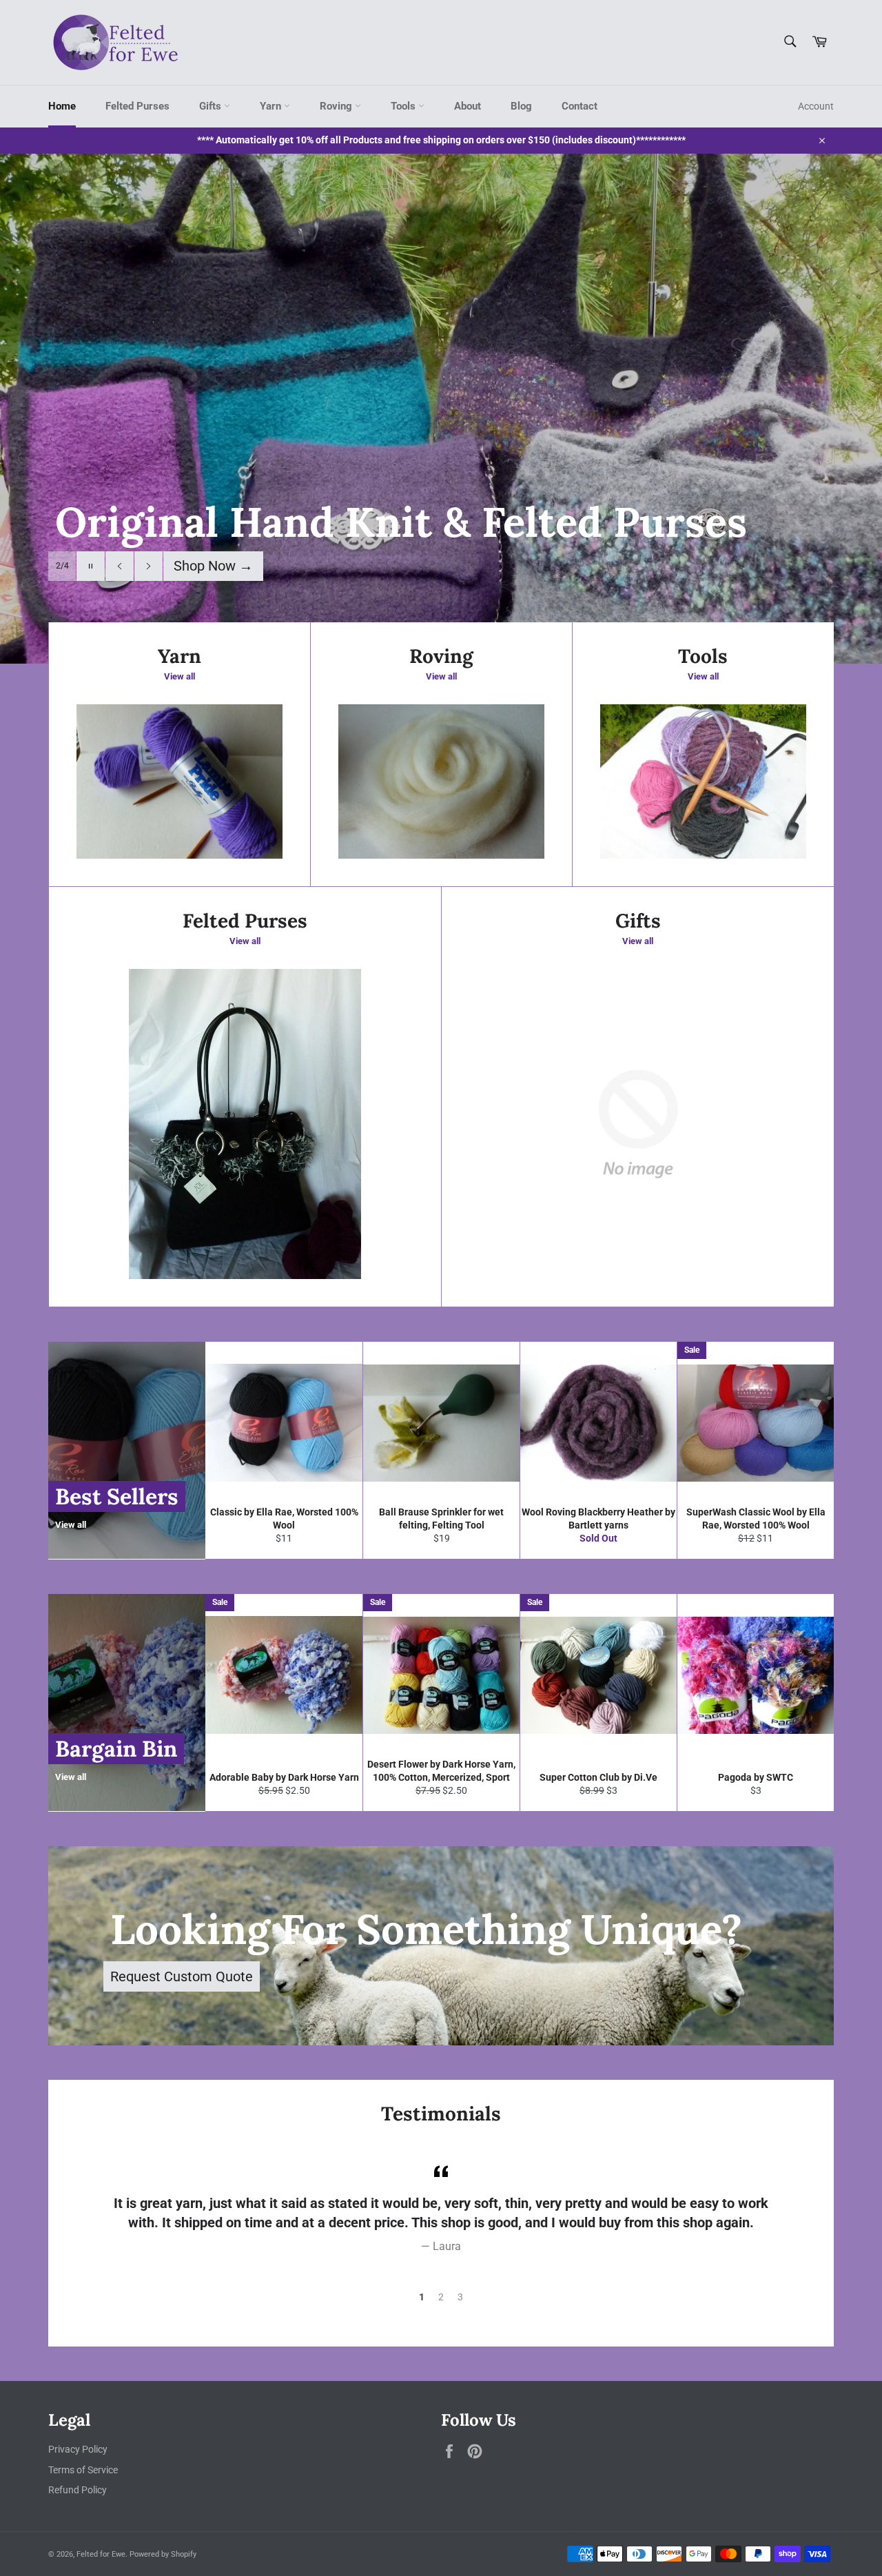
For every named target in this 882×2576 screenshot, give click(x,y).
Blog (521, 106)
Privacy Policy (78, 2449)
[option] (441, 409)
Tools (404, 106)
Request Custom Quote (182, 1976)
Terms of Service (83, 2470)
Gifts (212, 106)
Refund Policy (78, 2490)
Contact (580, 106)
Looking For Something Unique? (426, 1929)
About (468, 106)
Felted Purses (137, 106)
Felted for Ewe (101, 2554)
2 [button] (441, 2297)
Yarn (272, 106)
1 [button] (422, 2297)
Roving (337, 106)
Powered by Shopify (163, 2554)
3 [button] (460, 2297)
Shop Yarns (217, 566)
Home (62, 106)
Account (816, 106)
